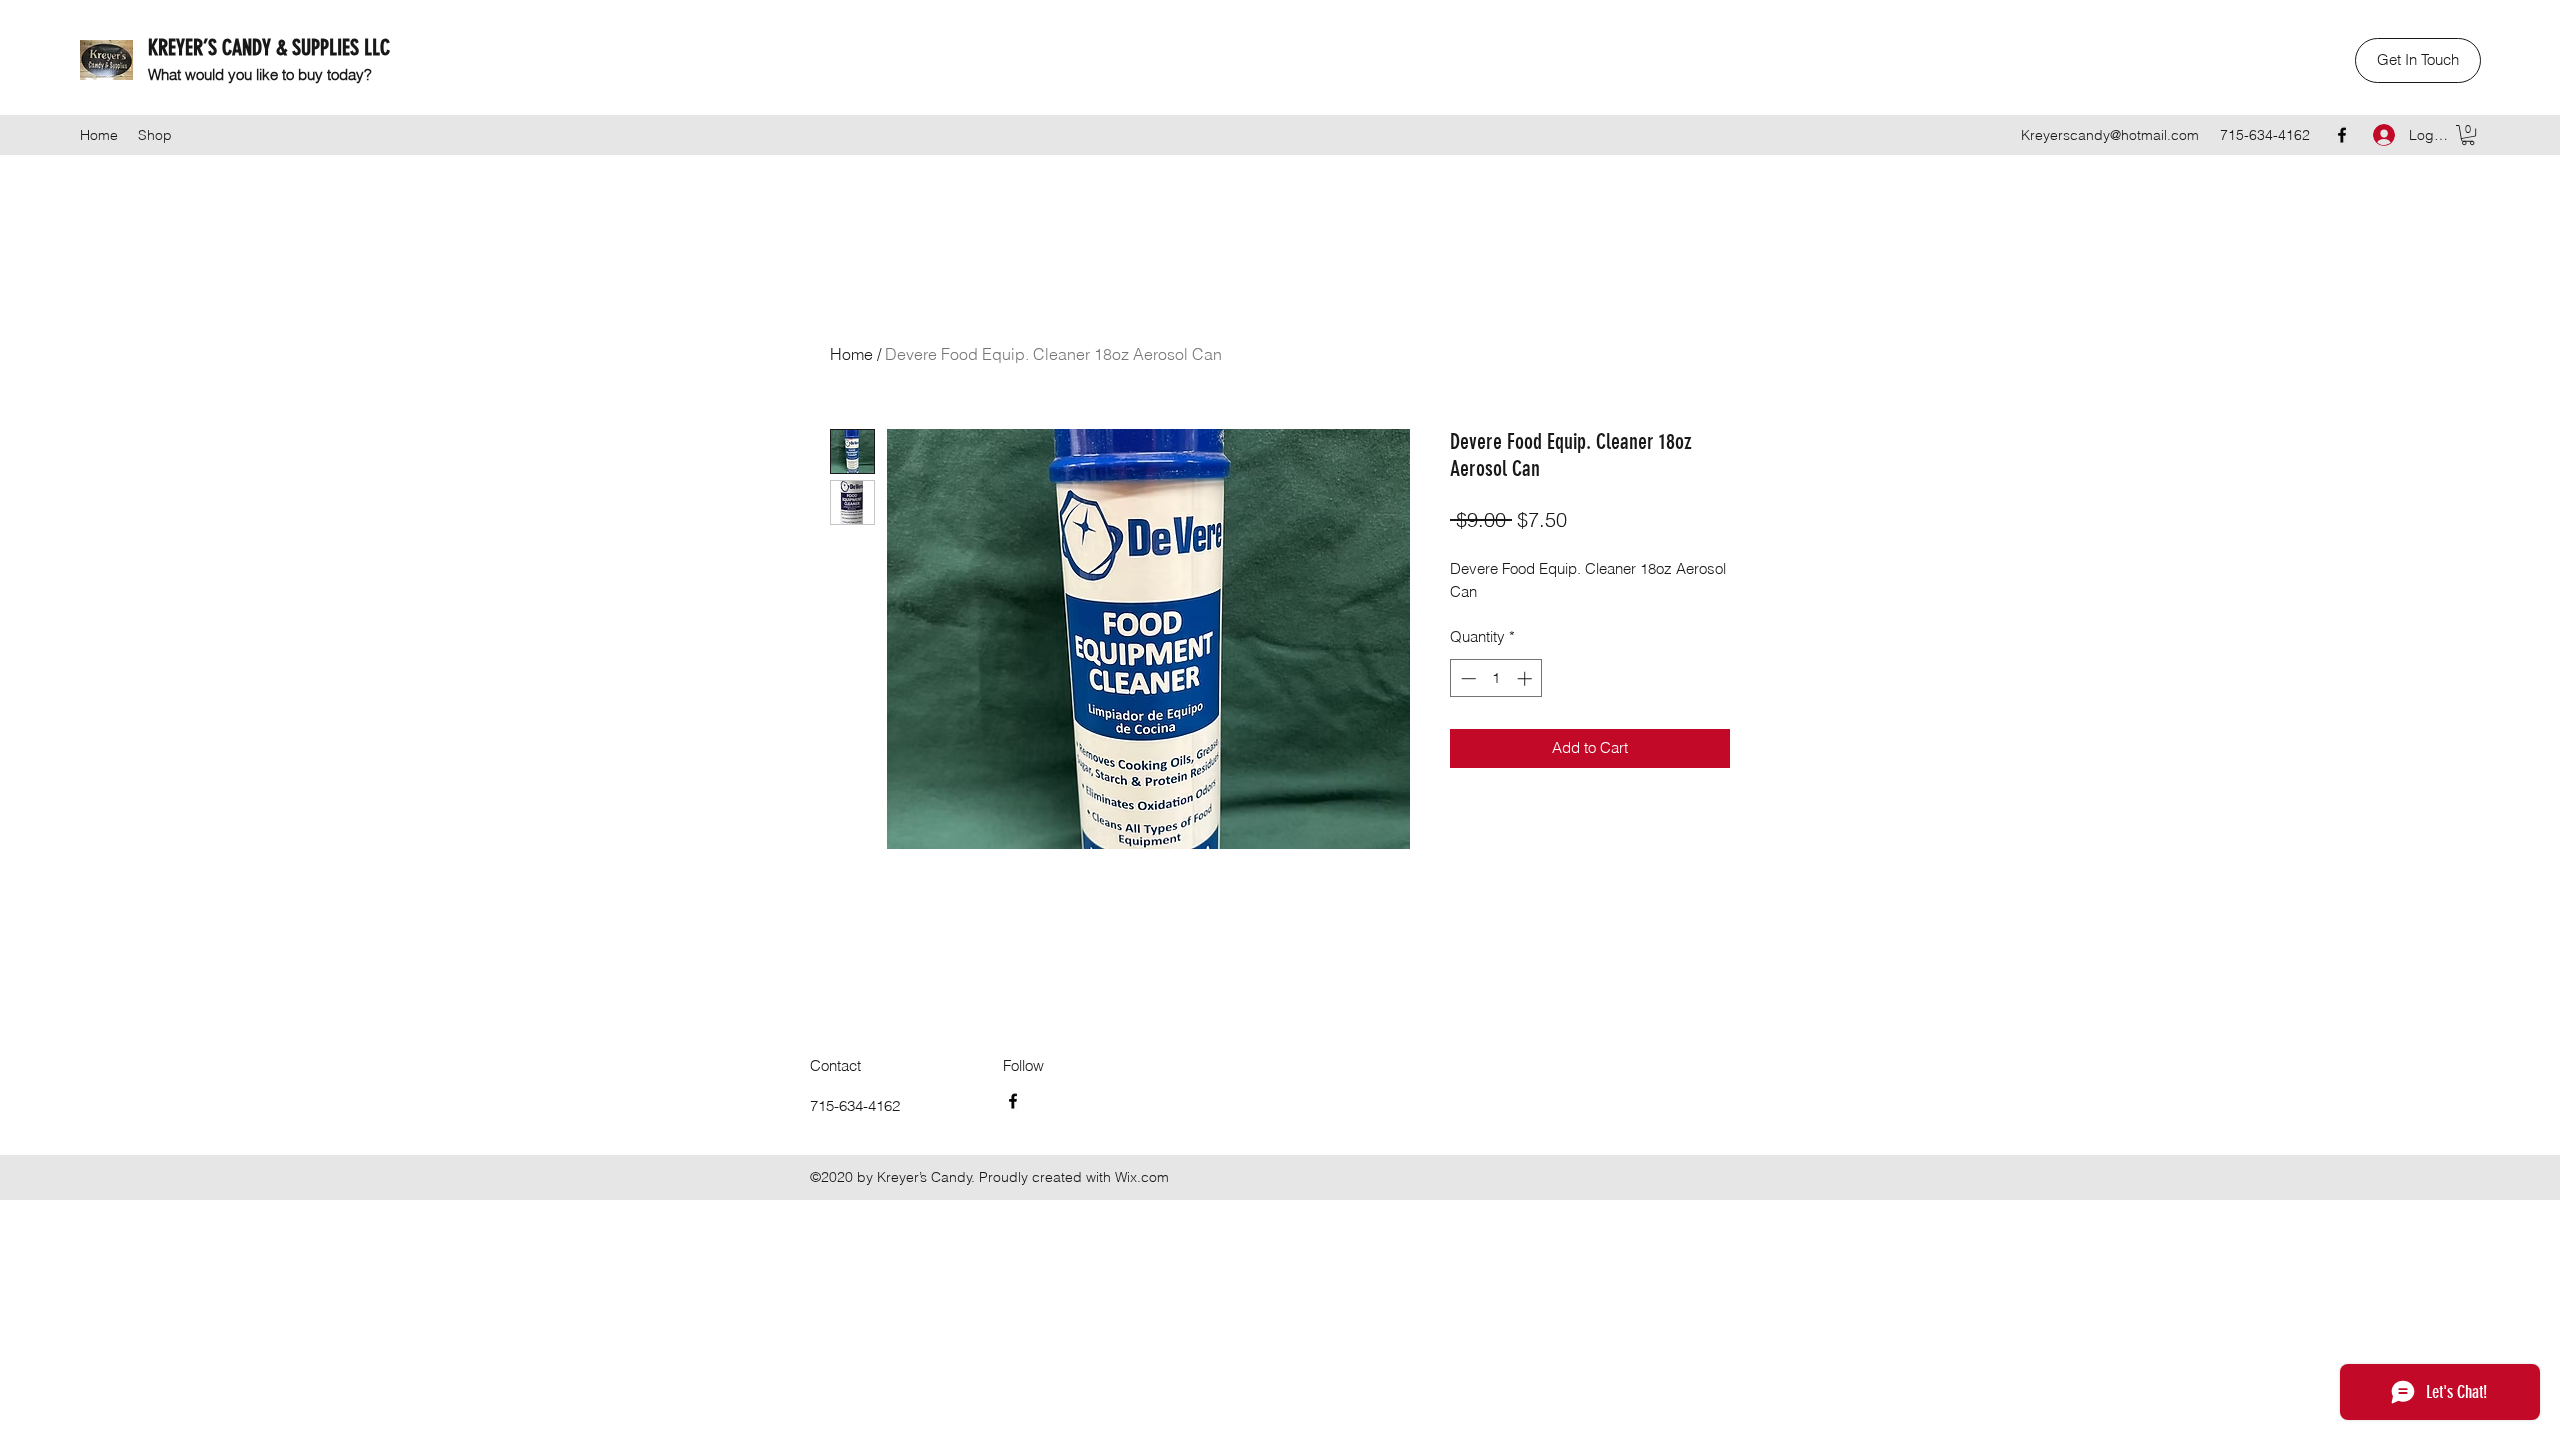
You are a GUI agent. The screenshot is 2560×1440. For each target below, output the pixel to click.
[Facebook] (2342, 135)
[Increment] (1526, 678)
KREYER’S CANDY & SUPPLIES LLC (269, 47)
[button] (2418, 60)
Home (851, 354)
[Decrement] (1466, 678)
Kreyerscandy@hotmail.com (2110, 135)
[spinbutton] (1496, 678)
